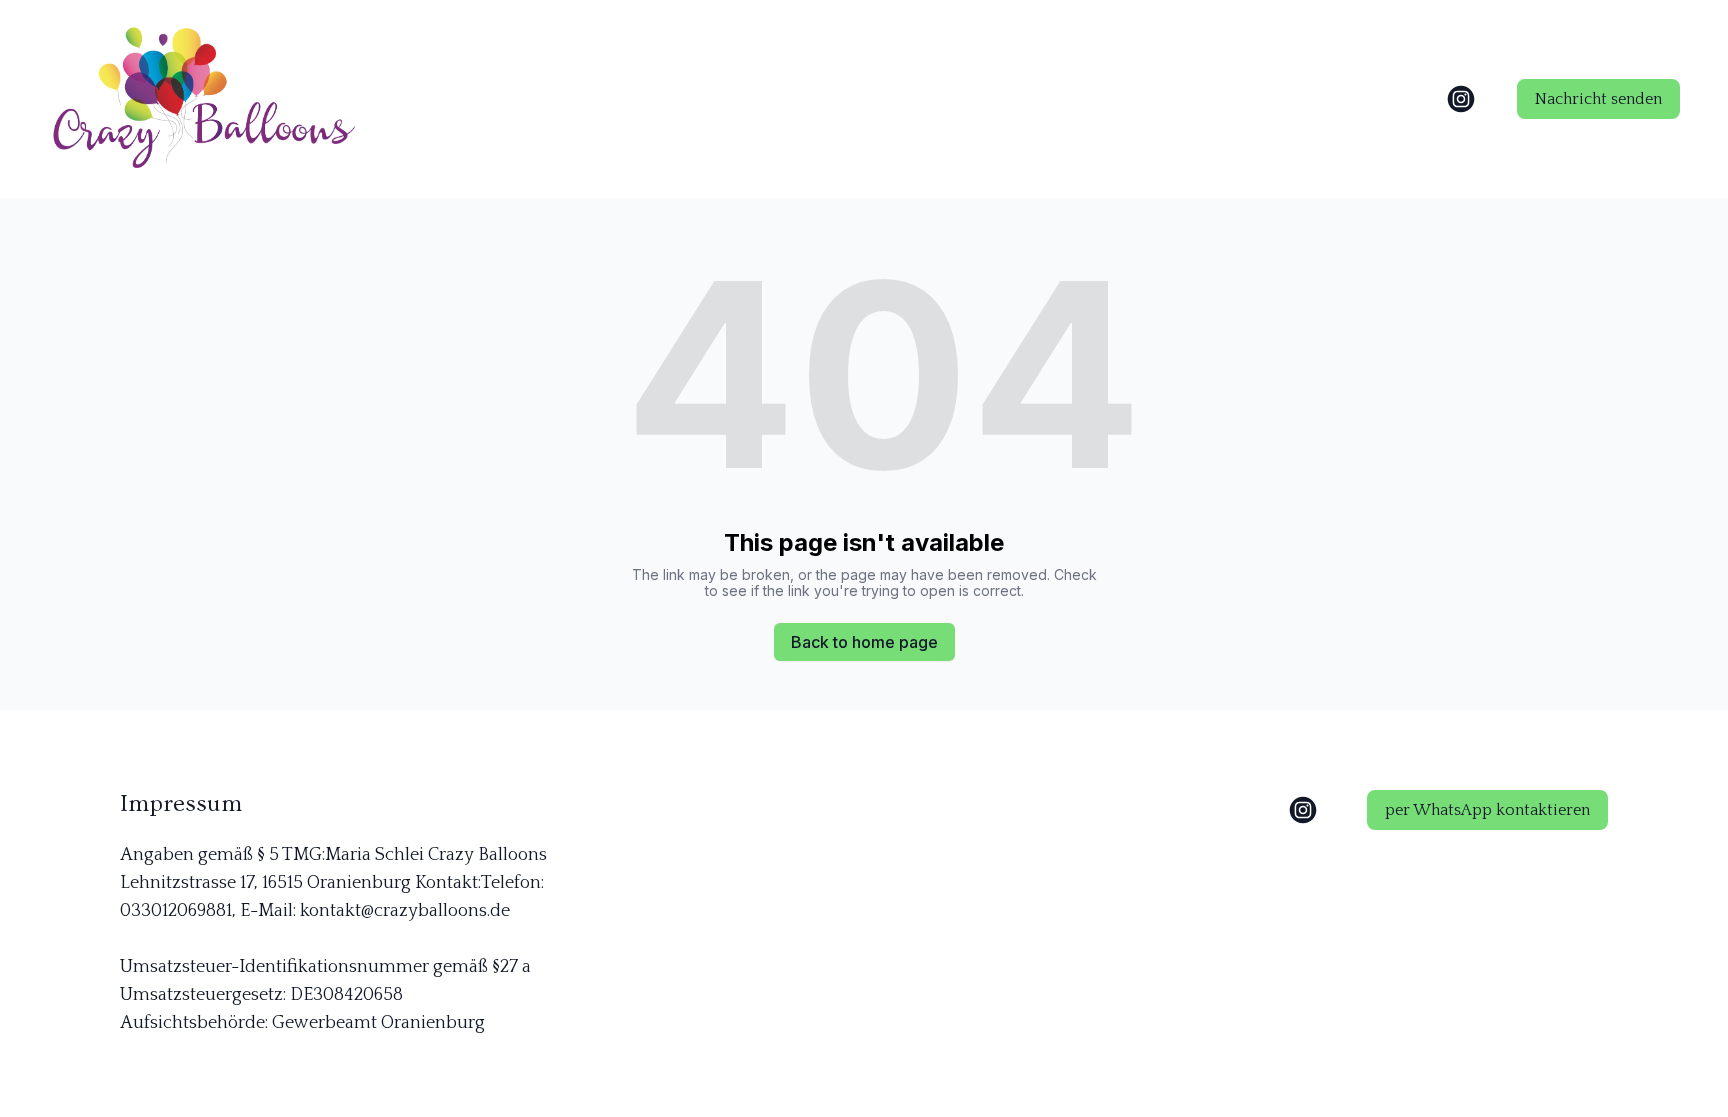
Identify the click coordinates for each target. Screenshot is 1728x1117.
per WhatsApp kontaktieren (1487, 810)
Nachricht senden (1598, 99)
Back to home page (864, 642)
